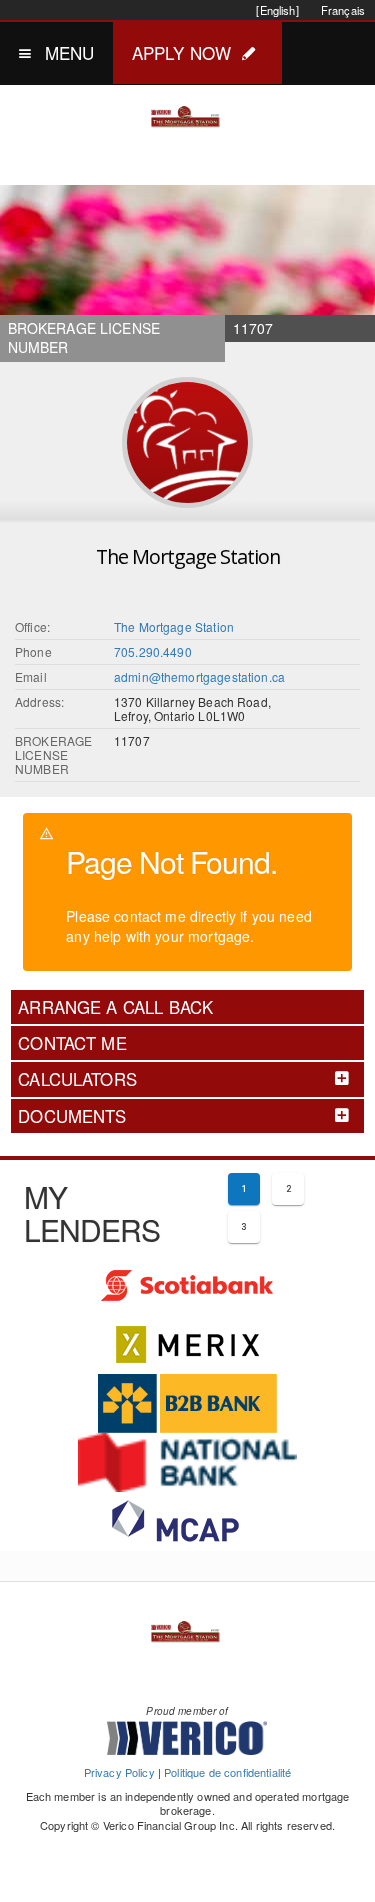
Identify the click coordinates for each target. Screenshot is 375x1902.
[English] (277, 10)
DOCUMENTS (72, 1116)
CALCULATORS (77, 1079)
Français (343, 10)
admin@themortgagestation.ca (199, 676)
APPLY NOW (181, 52)
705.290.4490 (153, 651)
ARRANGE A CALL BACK (115, 1007)
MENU (70, 52)
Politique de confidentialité (227, 1772)
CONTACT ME (72, 1043)
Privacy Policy (119, 1772)
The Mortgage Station (174, 626)
